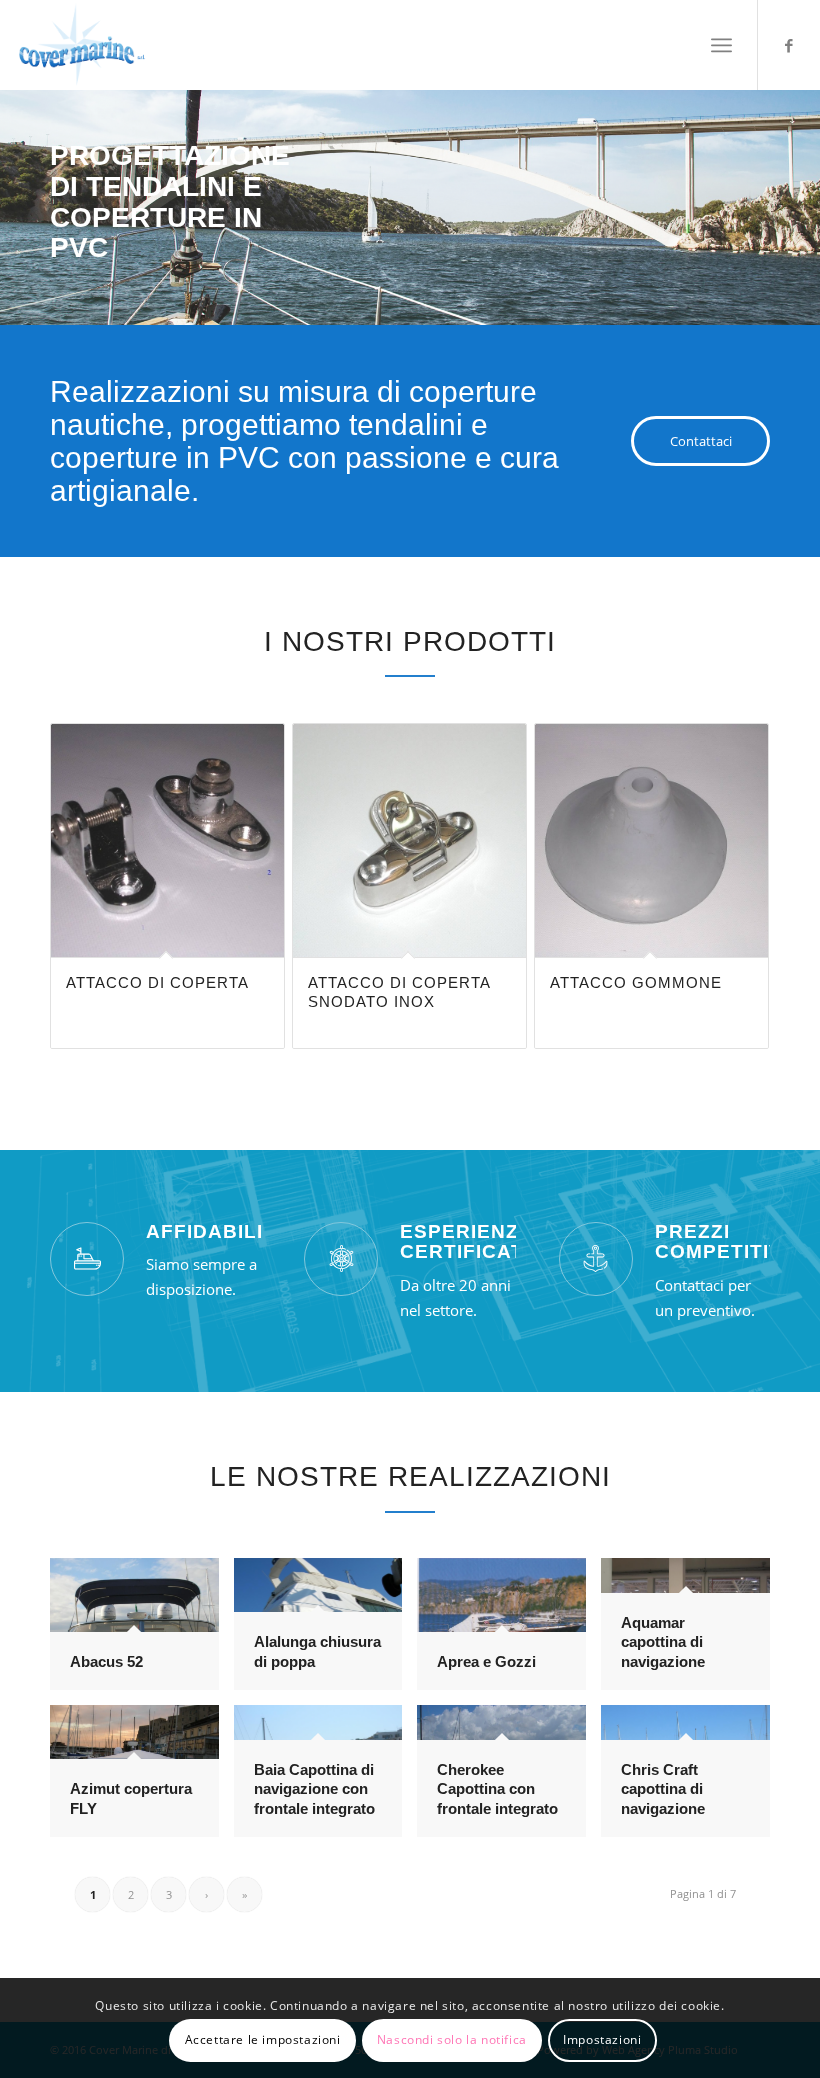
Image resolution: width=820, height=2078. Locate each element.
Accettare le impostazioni (263, 2039)
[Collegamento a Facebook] (789, 45)
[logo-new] (82, 45)
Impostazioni (602, 2039)
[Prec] (17, 188)
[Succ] (802, 188)
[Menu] (721, 45)
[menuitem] (721, 45)
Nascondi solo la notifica (452, 2039)
